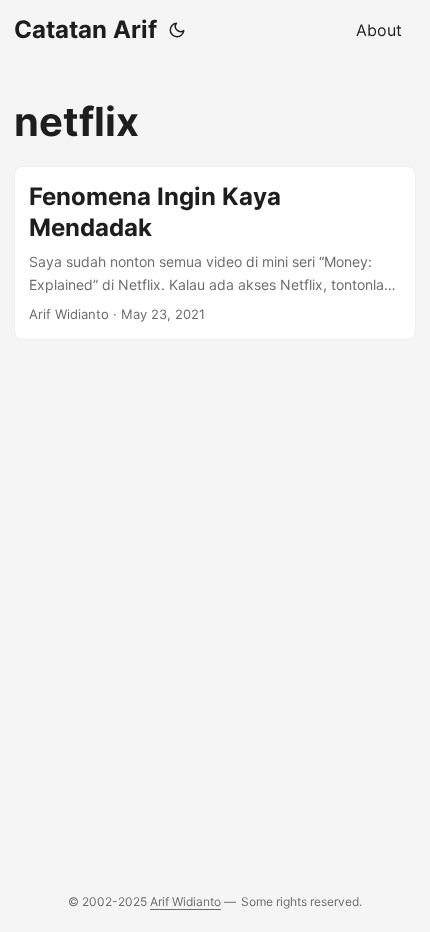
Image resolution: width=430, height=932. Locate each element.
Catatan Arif (85, 29)
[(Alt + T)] (177, 30)
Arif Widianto (185, 901)
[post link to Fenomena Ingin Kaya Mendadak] (215, 253)
